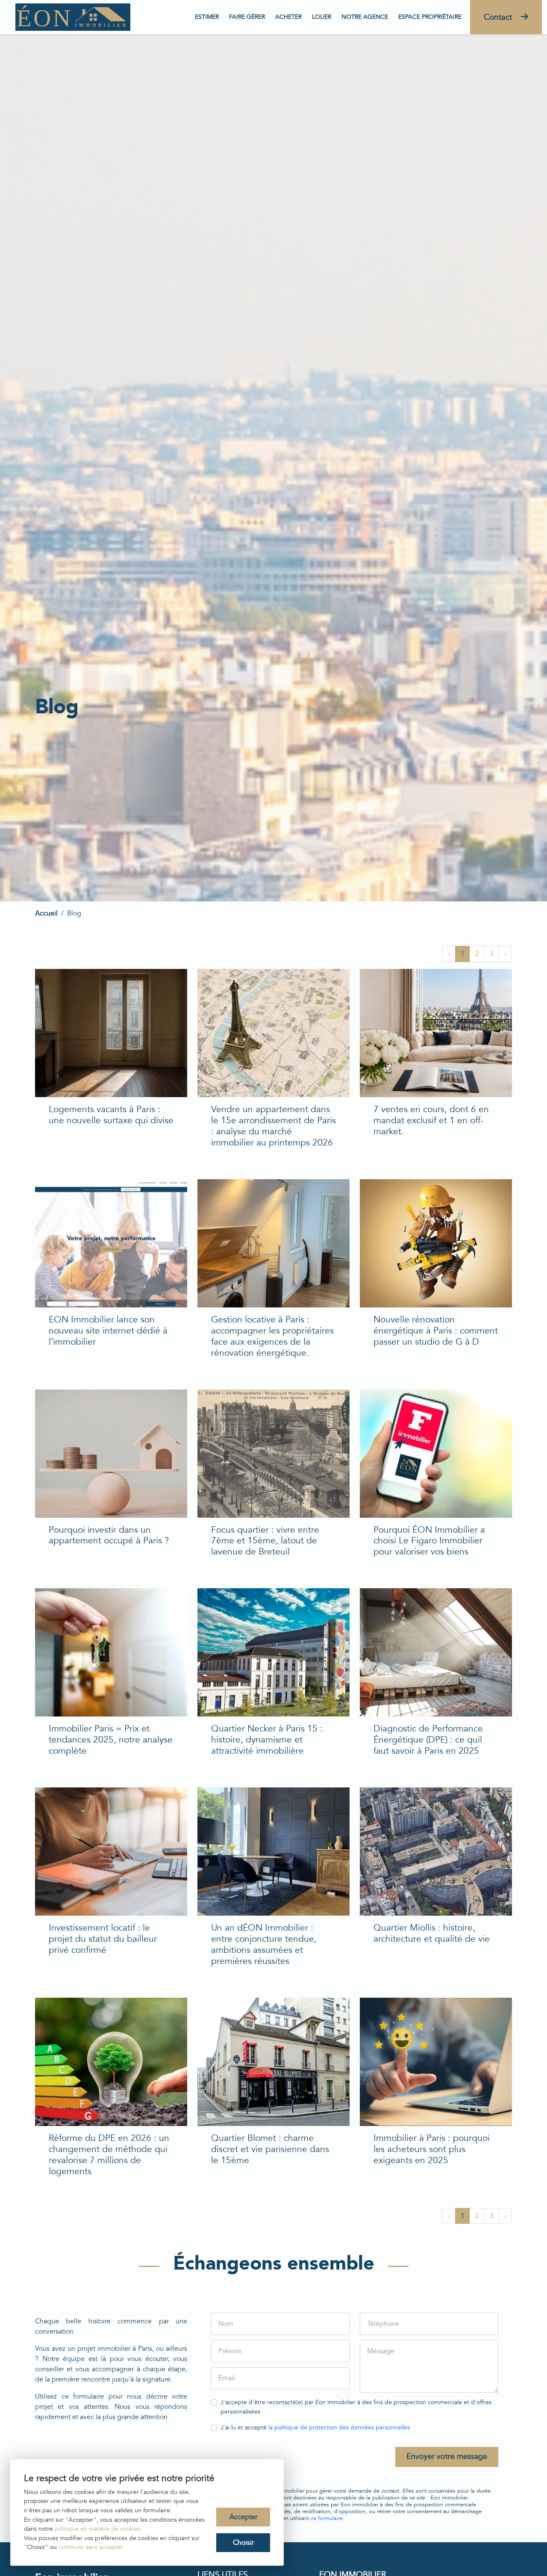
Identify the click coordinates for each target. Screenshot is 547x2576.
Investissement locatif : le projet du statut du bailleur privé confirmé (103, 1939)
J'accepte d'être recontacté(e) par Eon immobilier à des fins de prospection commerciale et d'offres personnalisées (356, 2407)
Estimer (207, 17)
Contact (499, 17)
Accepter (243, 2517)
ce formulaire (327, 2518)
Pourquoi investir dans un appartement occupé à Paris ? (109, 1535)
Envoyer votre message (447, 2457)
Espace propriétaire (430, 17)
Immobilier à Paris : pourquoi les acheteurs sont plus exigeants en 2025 (432, 2149)
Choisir (243, 2543)
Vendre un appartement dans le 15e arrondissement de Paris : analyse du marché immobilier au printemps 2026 (273, 1126)
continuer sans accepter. (91, 2547)
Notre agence (365, 17)
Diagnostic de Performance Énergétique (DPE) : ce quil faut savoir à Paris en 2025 (428, 1740)
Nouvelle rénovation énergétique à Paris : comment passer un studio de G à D (436, 1331)
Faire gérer (247, 17)
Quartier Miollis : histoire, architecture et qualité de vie (432, 1933)
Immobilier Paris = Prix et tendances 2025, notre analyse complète (111, 1740)
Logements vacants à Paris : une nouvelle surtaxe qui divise (111, 1115)
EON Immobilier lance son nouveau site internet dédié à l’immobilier (108, 1331)
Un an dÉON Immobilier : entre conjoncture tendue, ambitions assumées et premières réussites (264, 1945)
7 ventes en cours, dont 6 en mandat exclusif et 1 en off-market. (431, 1120)
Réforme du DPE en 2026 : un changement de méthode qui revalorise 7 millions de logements (109, 2155)
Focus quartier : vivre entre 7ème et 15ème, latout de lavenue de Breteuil (265, 1541)
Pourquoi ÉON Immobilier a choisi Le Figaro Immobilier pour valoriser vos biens (429, 1541)
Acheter (288, 17)
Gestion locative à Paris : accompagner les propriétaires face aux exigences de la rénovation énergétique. (272, 1336)
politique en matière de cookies (97, 2529)
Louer (322, 17)
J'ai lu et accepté (315, 2427)
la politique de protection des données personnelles (339, 2427)
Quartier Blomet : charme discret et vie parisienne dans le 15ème (270, 2149)
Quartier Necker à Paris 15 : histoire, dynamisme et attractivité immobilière (267, 1740)
